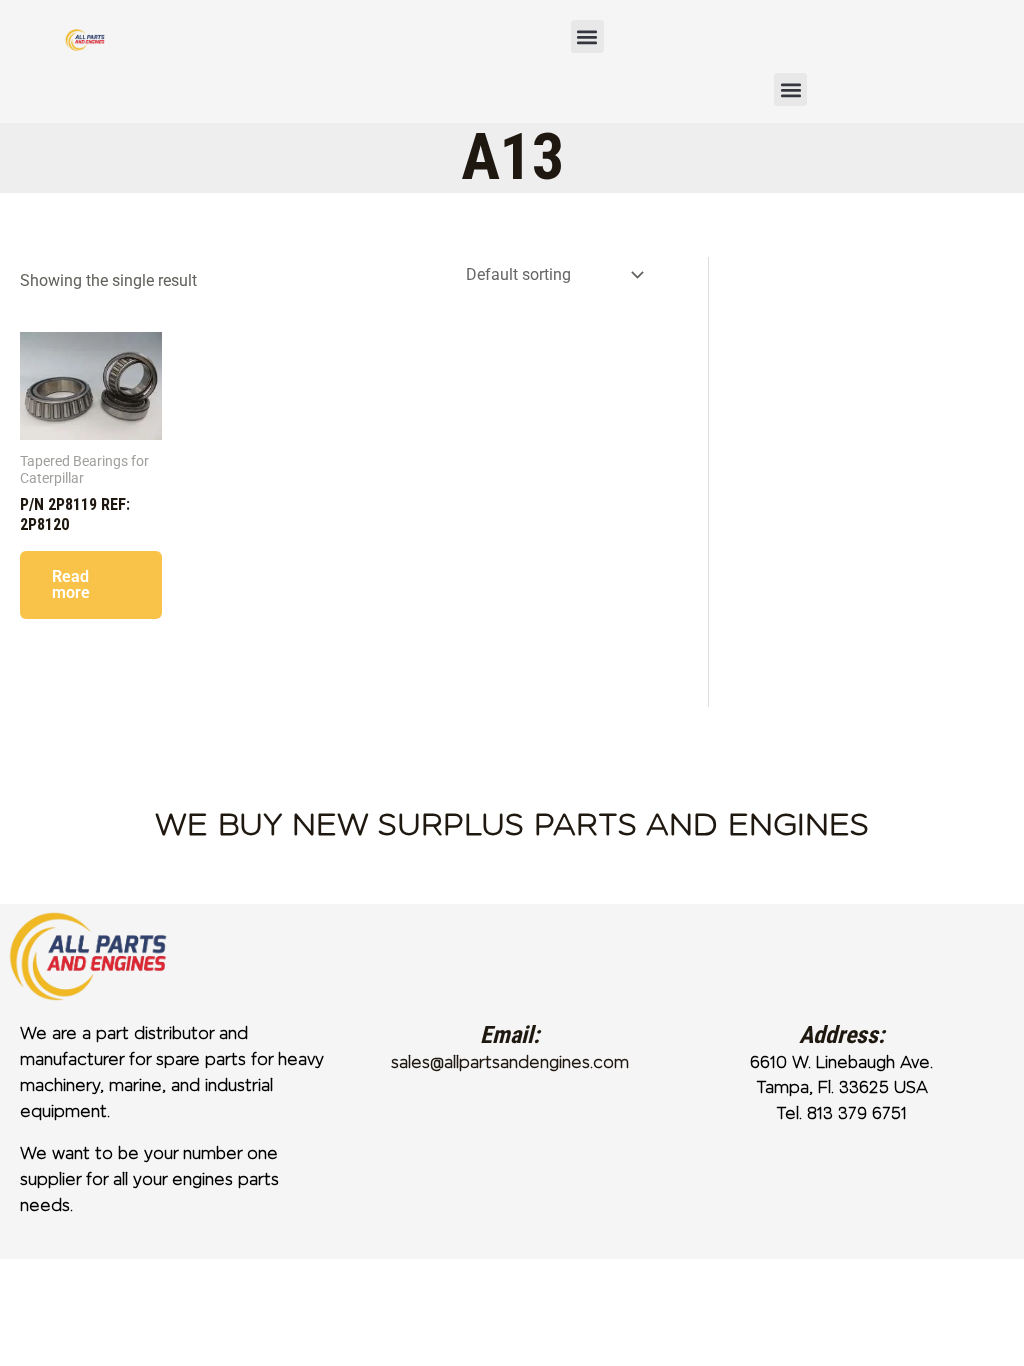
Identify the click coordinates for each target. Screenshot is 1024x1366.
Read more (71, 584)
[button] (587, 36)
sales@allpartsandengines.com (510, 1062)
